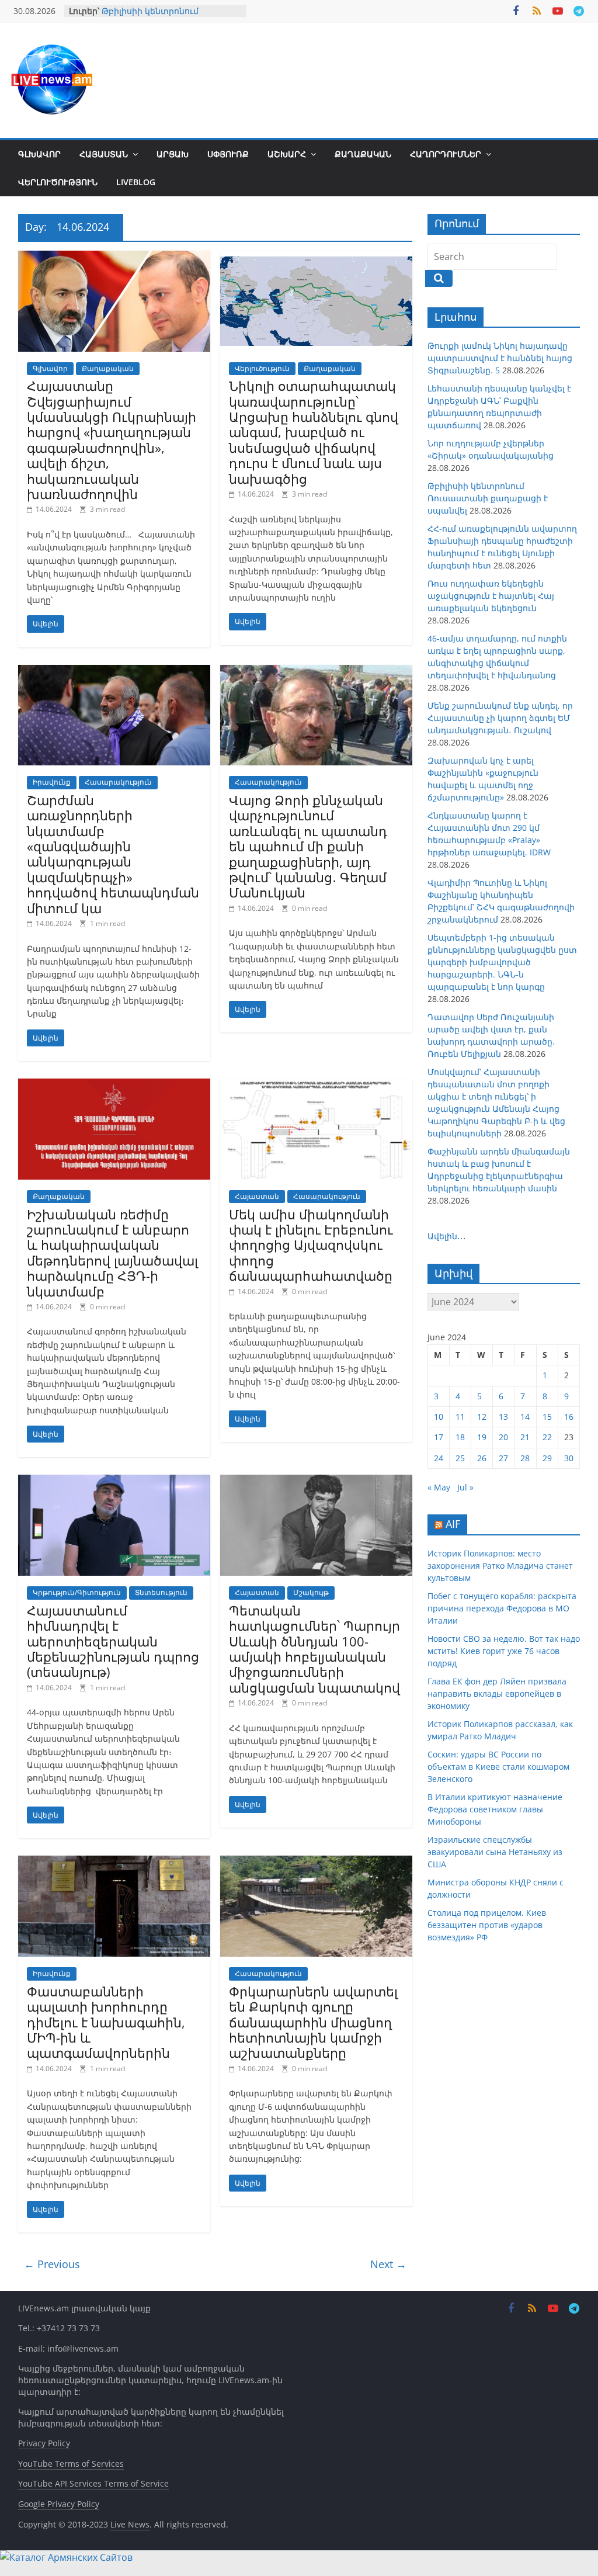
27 (503, 1458)
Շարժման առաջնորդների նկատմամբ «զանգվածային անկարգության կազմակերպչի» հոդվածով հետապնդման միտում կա (113, 854)
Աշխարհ (287, 154)
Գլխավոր (39, 154)
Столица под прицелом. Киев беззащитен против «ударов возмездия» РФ (487, 1925)
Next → (388, 2264)
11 (460, 1417)
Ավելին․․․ (447, 1236)
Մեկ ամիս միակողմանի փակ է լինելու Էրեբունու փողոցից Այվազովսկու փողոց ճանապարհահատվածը (311, 1245)
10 (439, 1417)
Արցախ (173, 154)
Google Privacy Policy (59, 2504)
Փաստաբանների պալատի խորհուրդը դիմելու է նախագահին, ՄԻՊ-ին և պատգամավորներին (106, 2022)
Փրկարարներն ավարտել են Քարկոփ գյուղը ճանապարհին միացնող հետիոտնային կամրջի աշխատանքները (313, 2022)
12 (482, 1417)
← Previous (52, 2264)
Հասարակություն (118, 782)
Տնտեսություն (161, 1592)
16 (569, 1417)
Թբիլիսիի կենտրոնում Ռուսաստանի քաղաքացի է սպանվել (488, 498)
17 (439, 1437)
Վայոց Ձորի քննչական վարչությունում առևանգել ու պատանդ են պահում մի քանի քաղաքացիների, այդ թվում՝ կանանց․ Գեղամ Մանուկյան (308, 846)
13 (503, 1417)
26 (482, 1458)
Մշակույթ (311, 1592)
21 (525, 1437)
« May (439, 1487)
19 (482, 1437)
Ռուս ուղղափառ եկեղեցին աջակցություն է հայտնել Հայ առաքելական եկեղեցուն (491, 596)
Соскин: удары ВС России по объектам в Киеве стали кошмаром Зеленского (498, 1767)
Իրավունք (52, 782)
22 (547, 1437)
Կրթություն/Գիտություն (77, 1592)
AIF (453, 1524)
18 (460, 1437)
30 (569, 1458)
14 (525, 1417)
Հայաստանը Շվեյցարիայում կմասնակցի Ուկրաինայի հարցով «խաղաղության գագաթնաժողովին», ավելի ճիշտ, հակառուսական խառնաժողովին (112, 440)
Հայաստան (104, 154)
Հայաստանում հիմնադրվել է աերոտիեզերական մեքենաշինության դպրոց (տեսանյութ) (113, 1641)
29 (547, 1458)
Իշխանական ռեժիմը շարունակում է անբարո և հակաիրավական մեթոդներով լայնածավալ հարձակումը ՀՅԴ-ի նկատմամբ (112, 1253)
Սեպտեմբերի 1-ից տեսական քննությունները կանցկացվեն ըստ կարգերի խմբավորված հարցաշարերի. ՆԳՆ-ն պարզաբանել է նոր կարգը (502, 962)
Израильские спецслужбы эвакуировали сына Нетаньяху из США (495, 1852)
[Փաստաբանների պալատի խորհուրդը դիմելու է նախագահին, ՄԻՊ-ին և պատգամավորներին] (114, 1863)
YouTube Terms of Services (71, 2464)
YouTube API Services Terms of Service (93, 2483)
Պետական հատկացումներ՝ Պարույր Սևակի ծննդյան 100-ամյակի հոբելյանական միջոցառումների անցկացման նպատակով (314, 1649)
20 (503, 1437)
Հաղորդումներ (446, 154)
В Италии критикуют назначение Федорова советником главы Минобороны (495, 1809)
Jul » (465, 1487)
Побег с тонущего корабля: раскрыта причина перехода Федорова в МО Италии (502, 1608)
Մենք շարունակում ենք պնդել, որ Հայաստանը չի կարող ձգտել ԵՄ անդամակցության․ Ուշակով (500, 718)
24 (439, 1458)
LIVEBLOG (136, 182)
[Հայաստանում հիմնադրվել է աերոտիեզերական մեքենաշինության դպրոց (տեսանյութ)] (114, 1482)
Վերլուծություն (58, 182)
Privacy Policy (44, 2443)
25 (460, 1458)
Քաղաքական (363, 154)
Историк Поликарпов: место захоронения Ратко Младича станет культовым (500, 1566)
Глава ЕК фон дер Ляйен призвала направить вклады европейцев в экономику (497, 1693)
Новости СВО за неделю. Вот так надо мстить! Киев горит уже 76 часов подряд (504, 1651)
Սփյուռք (228, 154)
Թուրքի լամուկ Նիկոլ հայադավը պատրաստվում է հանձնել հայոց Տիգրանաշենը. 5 (500, 358)
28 (525, 1458)
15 (547, 1417)
